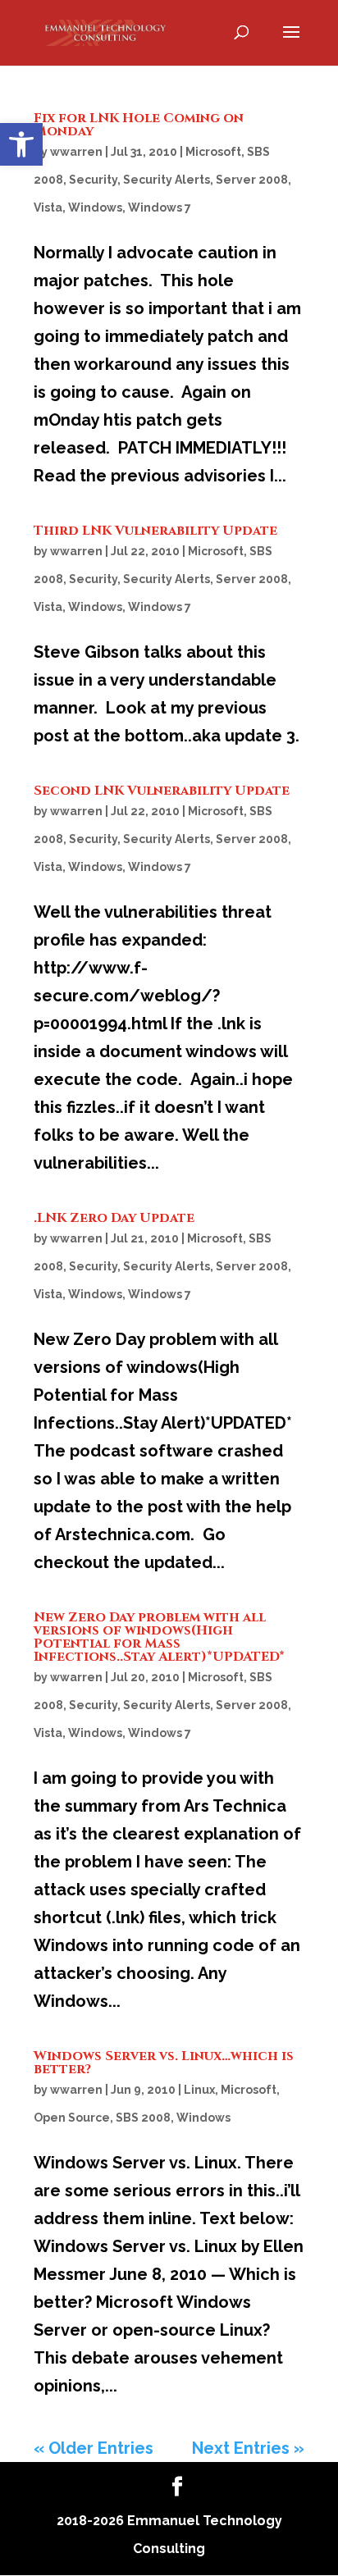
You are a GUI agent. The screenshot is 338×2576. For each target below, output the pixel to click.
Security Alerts (167, 180)
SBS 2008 (143, 2118)
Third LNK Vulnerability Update (155, 531)
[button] (21, 144)
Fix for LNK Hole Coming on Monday (139, 125)
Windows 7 (160, 207)
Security (93, 180)
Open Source (72, 2118)
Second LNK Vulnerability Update (162, 791)
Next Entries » (248, 2448)
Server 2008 (252, 180)
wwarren (76, 152)
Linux (199, 2090)
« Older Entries (94, 2448)
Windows (95, 207)
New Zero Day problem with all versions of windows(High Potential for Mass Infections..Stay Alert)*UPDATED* (159, 1637)
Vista (48, 207)
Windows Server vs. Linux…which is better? (164, 2063)
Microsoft (213, 152)
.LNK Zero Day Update (114, 1218)
